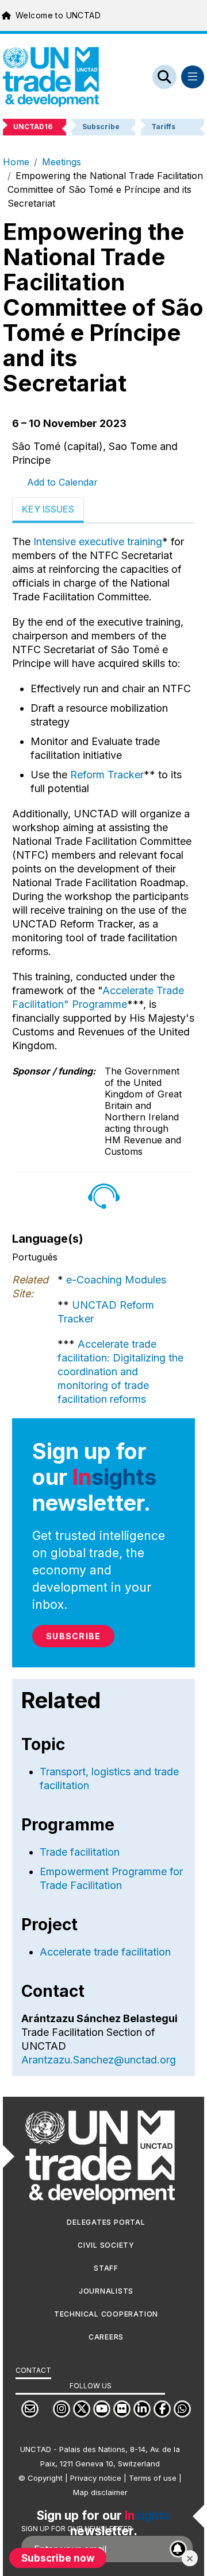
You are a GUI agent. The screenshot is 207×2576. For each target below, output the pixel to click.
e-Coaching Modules (116, 1280)
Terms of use (153, 2478)
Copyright (45, 2478)
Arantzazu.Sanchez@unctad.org (99, 2060)
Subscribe (73, 1636)
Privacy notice (96, 2478)
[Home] (51, 77)
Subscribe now (58, 2558)
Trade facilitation (80, 1852)
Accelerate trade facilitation (105, 1952)
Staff (106, 2268)
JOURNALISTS (106, 2291)
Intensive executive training (98, 542)
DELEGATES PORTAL (106, 2222)
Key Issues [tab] (48, 509)
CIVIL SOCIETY (106, 2245)
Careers (106, 2337)
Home (16, 162)
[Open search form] (164, 77)
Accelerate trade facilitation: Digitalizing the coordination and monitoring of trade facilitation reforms (120, 1372)
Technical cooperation (106, 2314)
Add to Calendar (62, 482)
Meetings (62, 162)
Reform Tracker (107, 775)
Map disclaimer (100, 2492)
